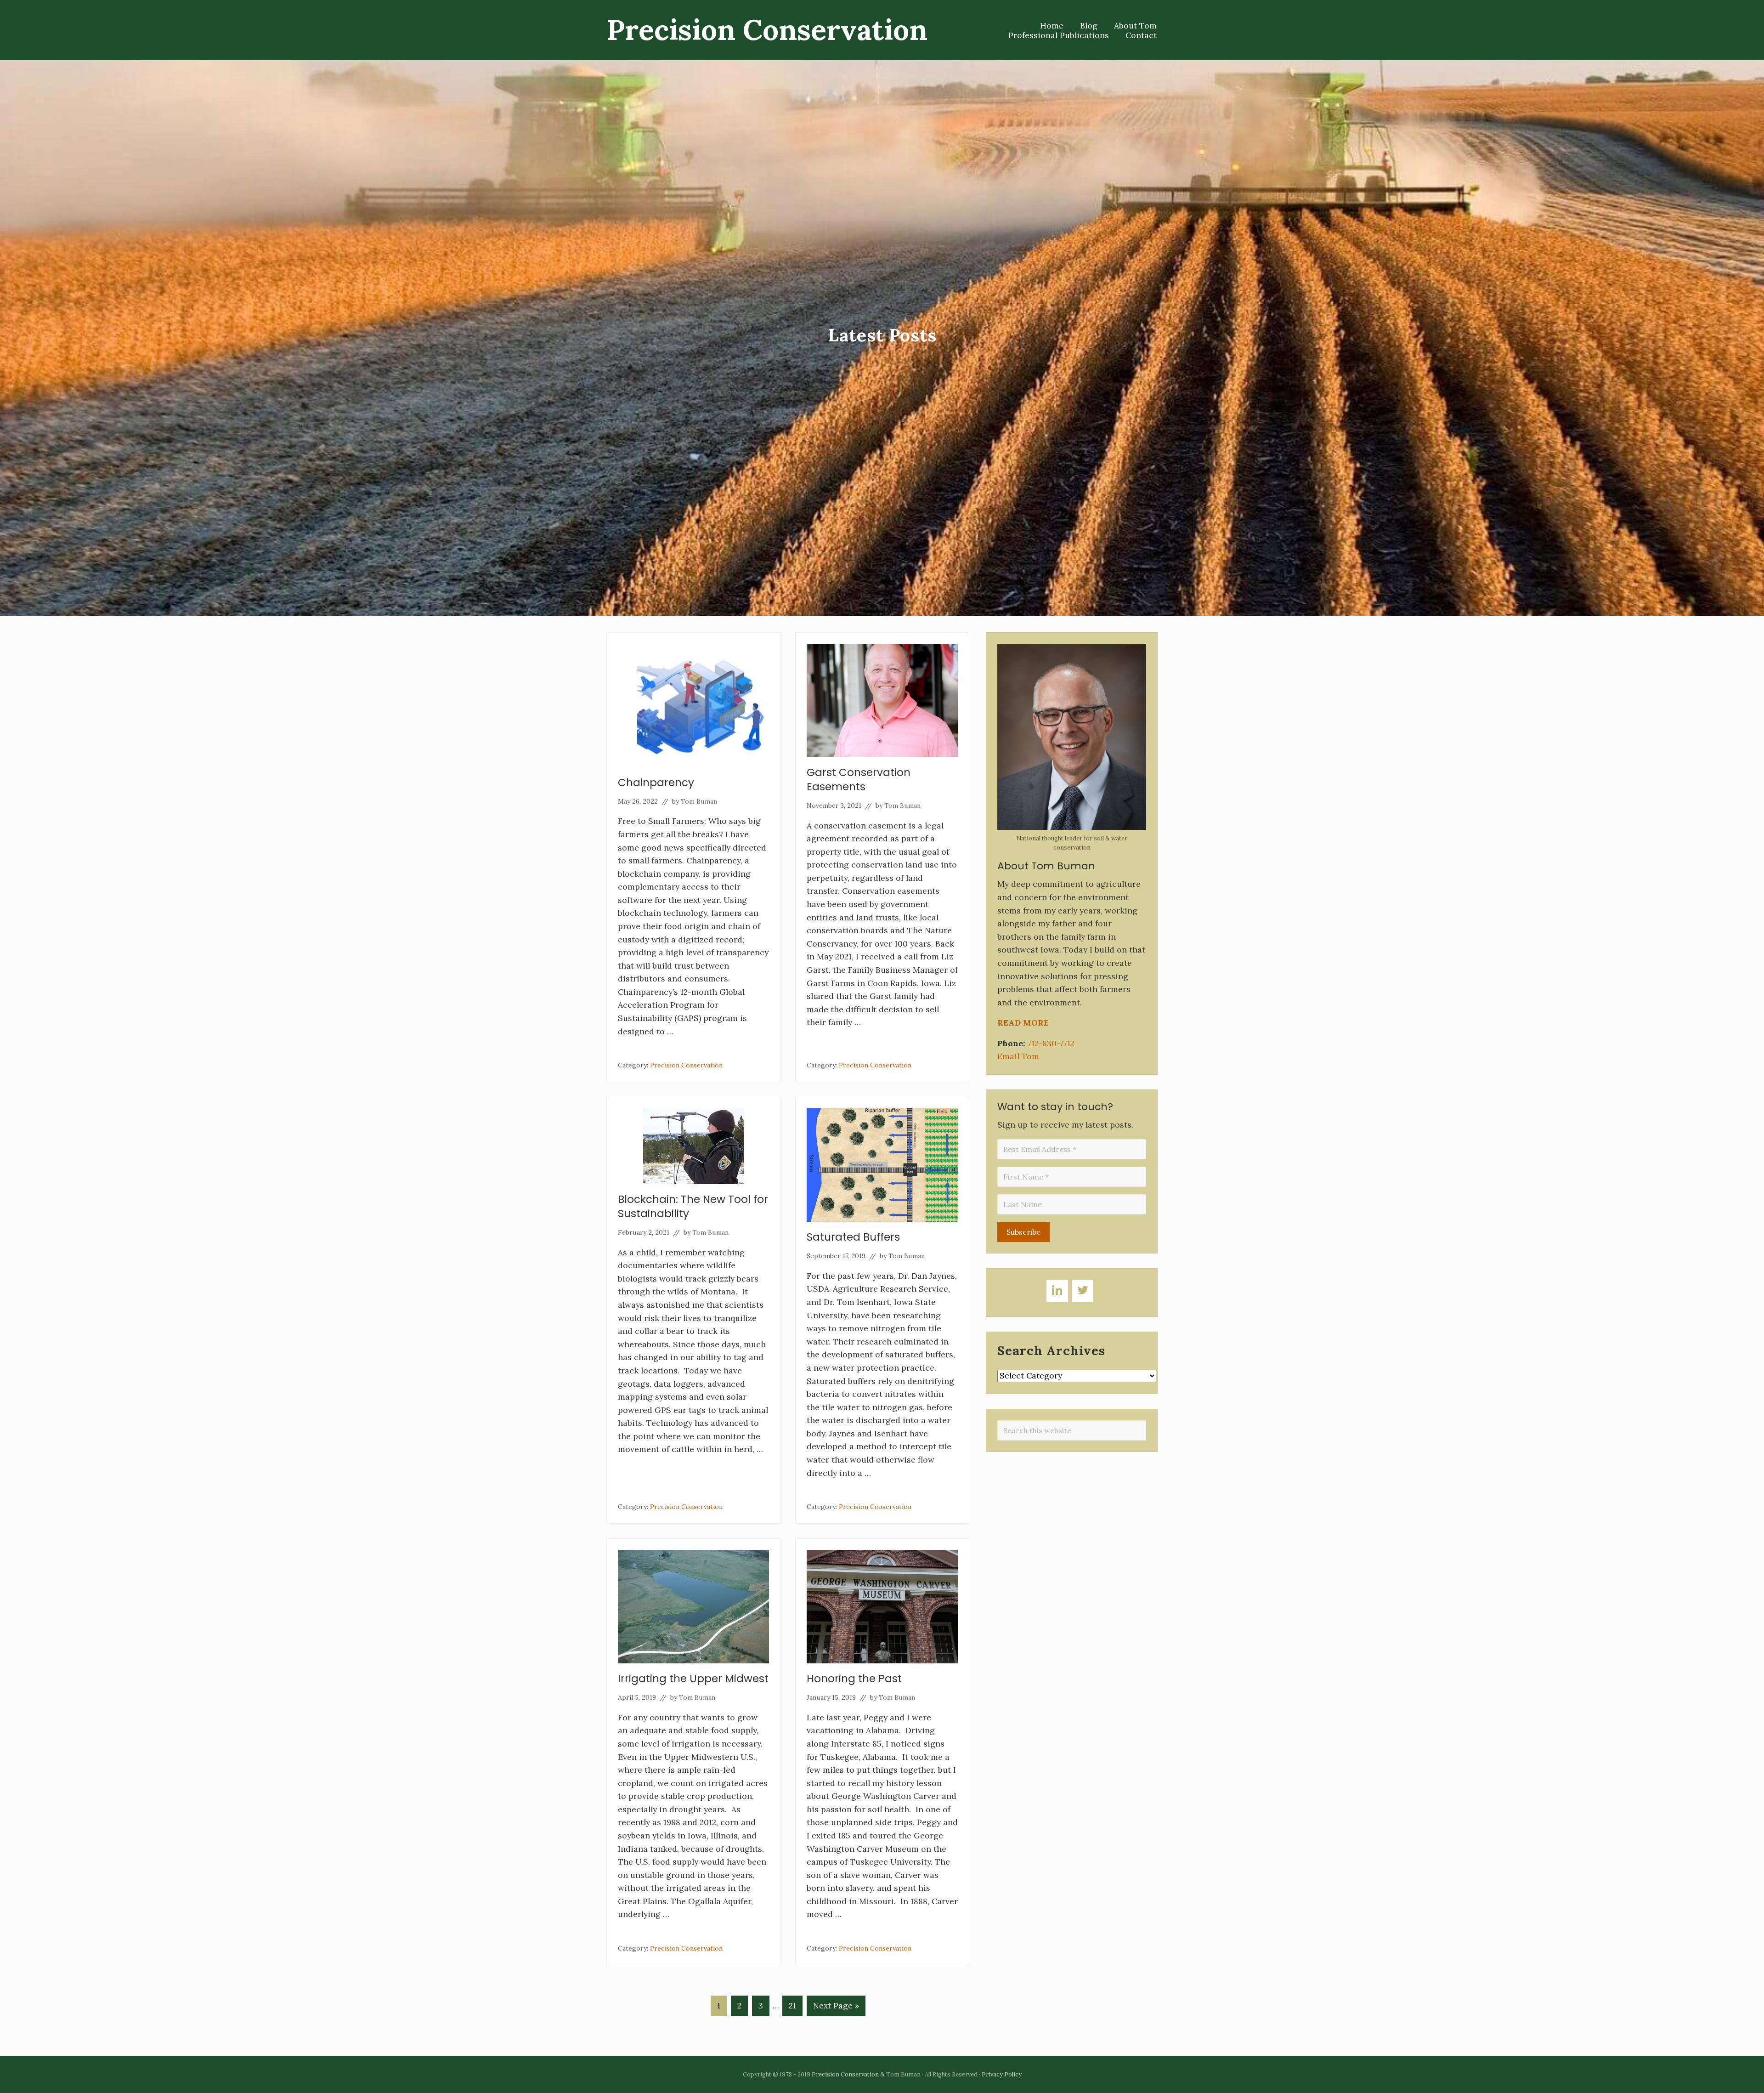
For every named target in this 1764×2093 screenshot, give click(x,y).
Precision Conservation (767, 30)
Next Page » (836, 2008)
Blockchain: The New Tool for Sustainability (693, 1206)
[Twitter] (1083, 1291)
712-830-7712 (1051, 1043)
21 (792, 2008)
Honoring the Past (854, 1679)
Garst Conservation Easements (859, 780)
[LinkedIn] (1057, 1291)
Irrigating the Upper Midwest (693, 1679)
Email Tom (1018, 1056)
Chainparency (656, 783)
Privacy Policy (1002, 2074)
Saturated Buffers (853, 1237)
